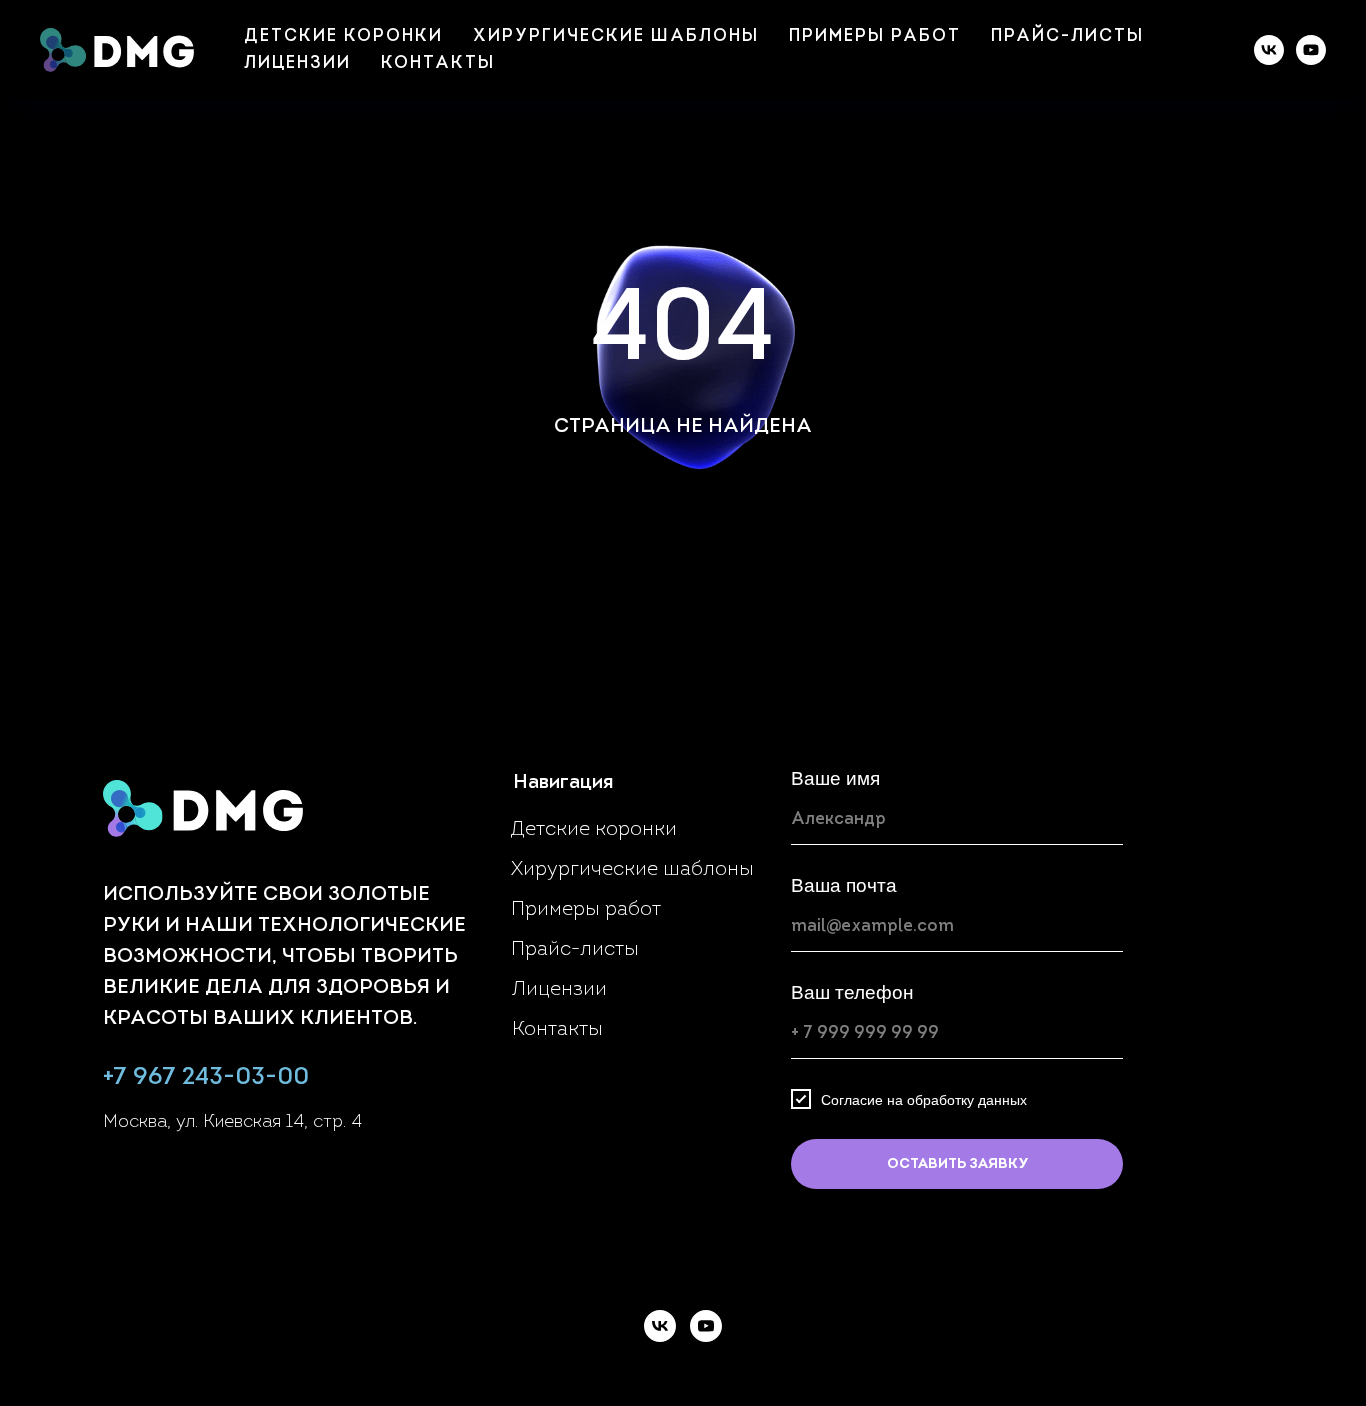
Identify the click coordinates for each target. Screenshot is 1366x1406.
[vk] (1269, 50)
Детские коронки (343, 36)
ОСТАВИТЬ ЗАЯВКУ (957, 1164)
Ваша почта (844, 885)
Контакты (438, 63)
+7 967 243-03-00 (206, 1078)
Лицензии (297, 63)
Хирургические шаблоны (616, 36)
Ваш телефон (852, 992)
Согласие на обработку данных (924, 1099)
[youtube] (1311, 50)
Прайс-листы (1067, 36)
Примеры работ (875, 36)
